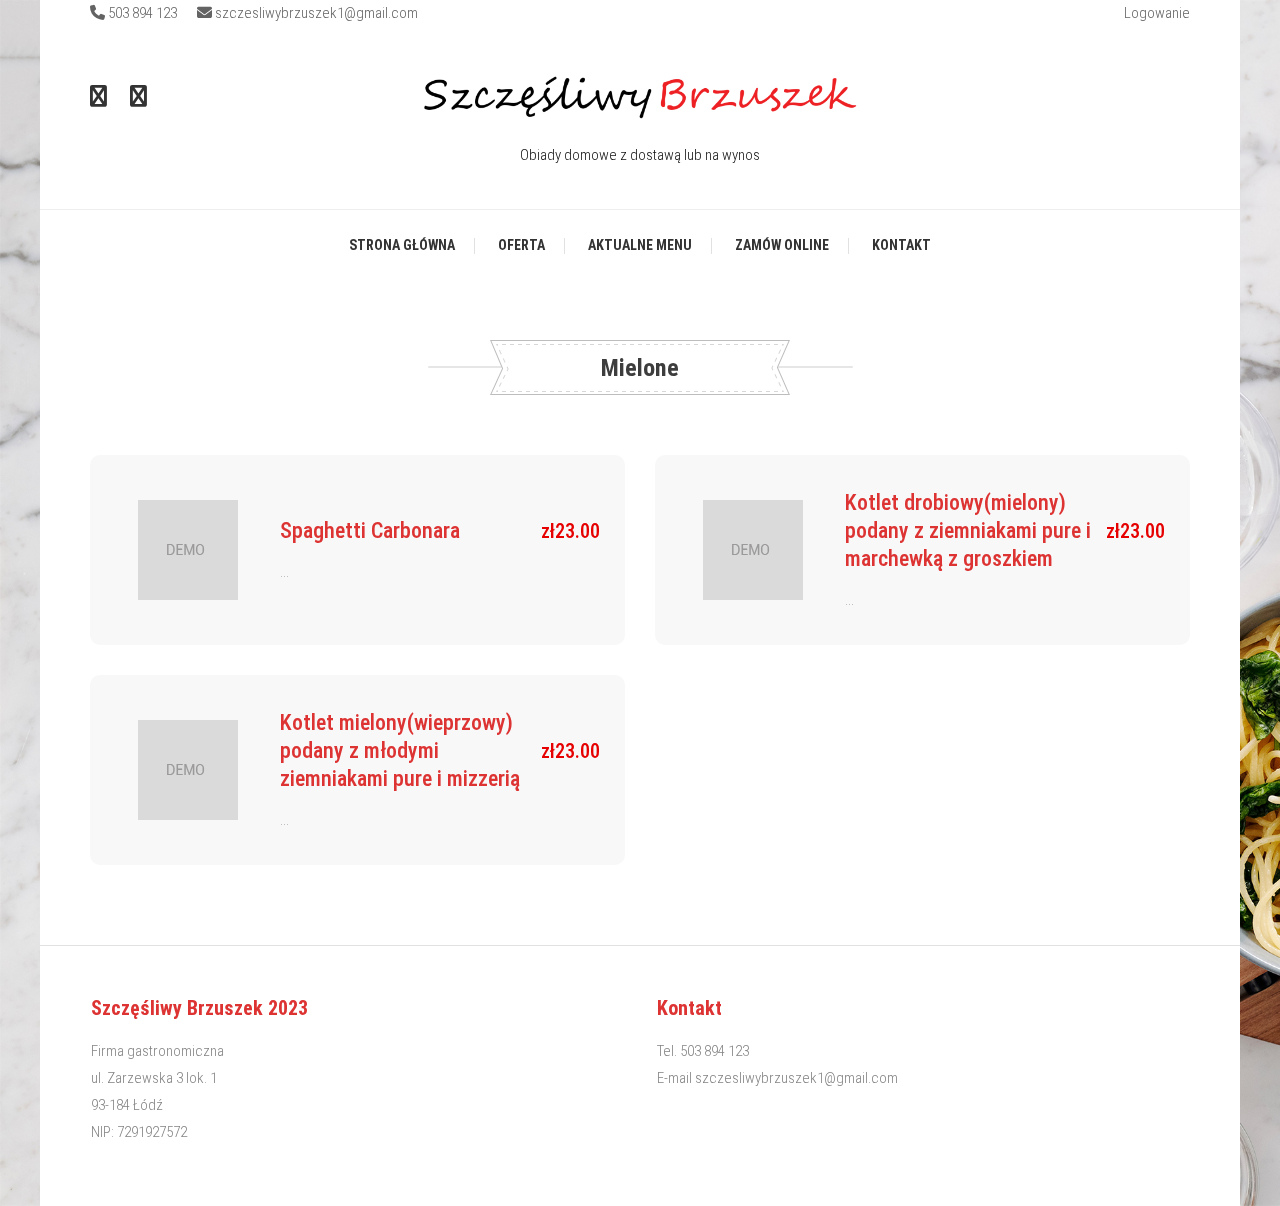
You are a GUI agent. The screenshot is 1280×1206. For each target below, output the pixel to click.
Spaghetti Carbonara (370, 530)
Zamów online (782, 245)
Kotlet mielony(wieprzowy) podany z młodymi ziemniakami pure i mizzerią (400, 750)
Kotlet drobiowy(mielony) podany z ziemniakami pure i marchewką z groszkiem (968, 530)
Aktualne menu (640, 245)
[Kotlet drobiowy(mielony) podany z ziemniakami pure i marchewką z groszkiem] (753, 550)
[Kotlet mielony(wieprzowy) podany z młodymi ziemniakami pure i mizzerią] (188, 770)
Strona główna (402, 245)
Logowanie (1157, 13)
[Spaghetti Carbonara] (188, 550)
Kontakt (901, 245)
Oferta (521, 245)
